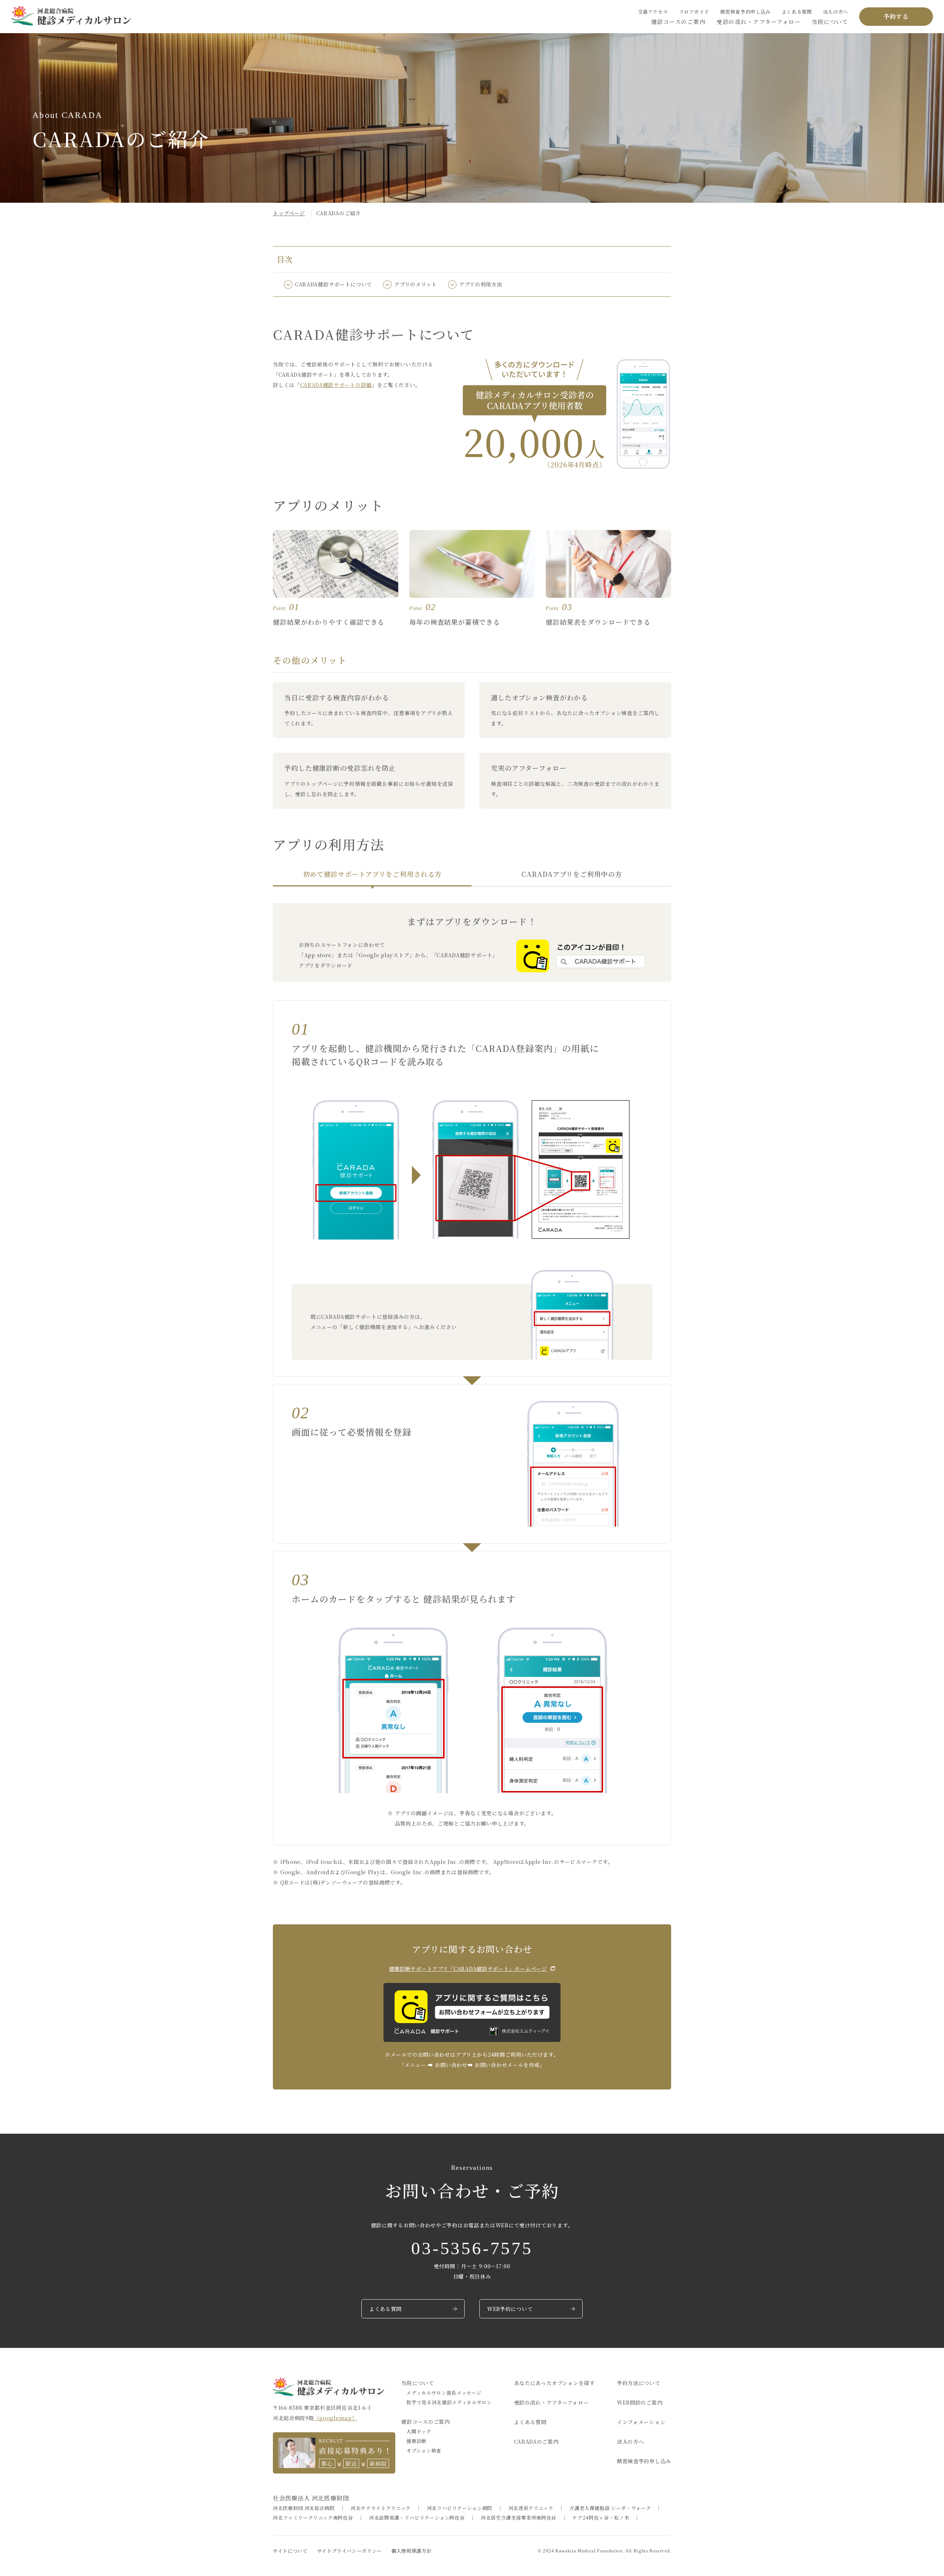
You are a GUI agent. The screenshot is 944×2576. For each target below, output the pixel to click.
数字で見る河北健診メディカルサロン (449, 2402)
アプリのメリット (416, 284)
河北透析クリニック (531, 2508)
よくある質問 (797, 12)
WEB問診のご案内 (640, 2402)
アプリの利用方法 (481, 284)
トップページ (289, 213)
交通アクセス (653, 12)
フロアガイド (694, 12)
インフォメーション (641, 2422)
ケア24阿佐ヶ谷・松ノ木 (601, 2518)
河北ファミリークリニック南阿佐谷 (313, 2518)
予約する (896, 16)
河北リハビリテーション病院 (460, 2508)
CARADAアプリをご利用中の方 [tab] (572, 874)
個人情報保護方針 (411, 2551)
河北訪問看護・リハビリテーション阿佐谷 (417, 2518)
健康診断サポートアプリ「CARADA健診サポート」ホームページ (468, 1969)
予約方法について (639, 2383)
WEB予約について (510, 2309)
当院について (830, 22)
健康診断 (417, 2441)
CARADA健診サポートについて (334, 284)
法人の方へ (836, 12)
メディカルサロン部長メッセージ (444, 2393)
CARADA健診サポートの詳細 (336, 385)
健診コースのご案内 (678, 22)
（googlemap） (336, 2418)
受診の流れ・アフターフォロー (759, 22)
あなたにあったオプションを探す (555, 2383)
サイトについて (290, 2551)
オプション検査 (424, 2450)
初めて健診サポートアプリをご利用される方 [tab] (372, 874)
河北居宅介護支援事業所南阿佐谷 (519, 2518)
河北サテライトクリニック (381, 2508)
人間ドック (419, 2431)
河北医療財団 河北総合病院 (304, 2508)
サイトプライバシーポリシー (350, 2551)
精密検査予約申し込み (745, 12)
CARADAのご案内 (536, 2441)
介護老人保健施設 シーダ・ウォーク (610, 2508)
